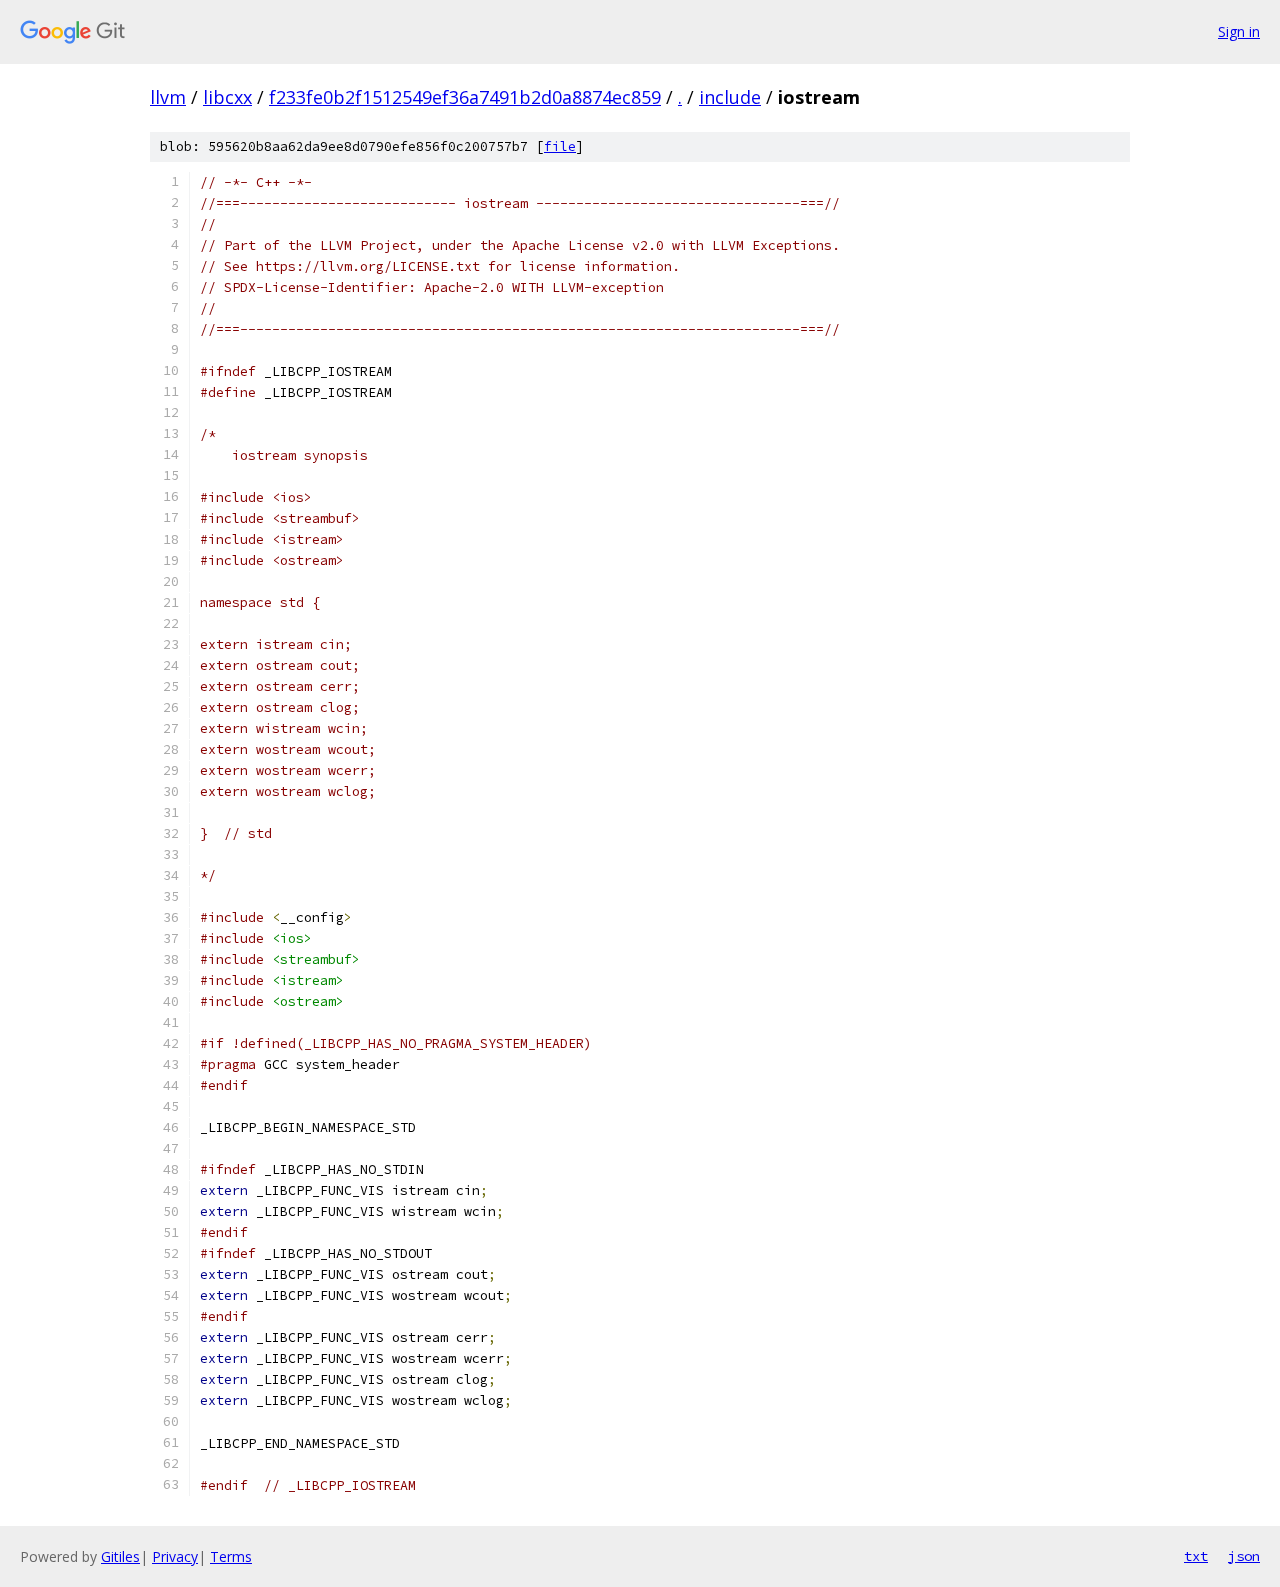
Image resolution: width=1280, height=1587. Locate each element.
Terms (231, 1556)
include (730, 97)
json (1244, 1556)
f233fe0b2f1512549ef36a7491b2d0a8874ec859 (465, 97)
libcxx (227, 97)
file (560, 146)
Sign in (1239, 31)
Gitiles (120, 1556)
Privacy (175, 1556)
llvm (168, 97)
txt (1196, 1556)
